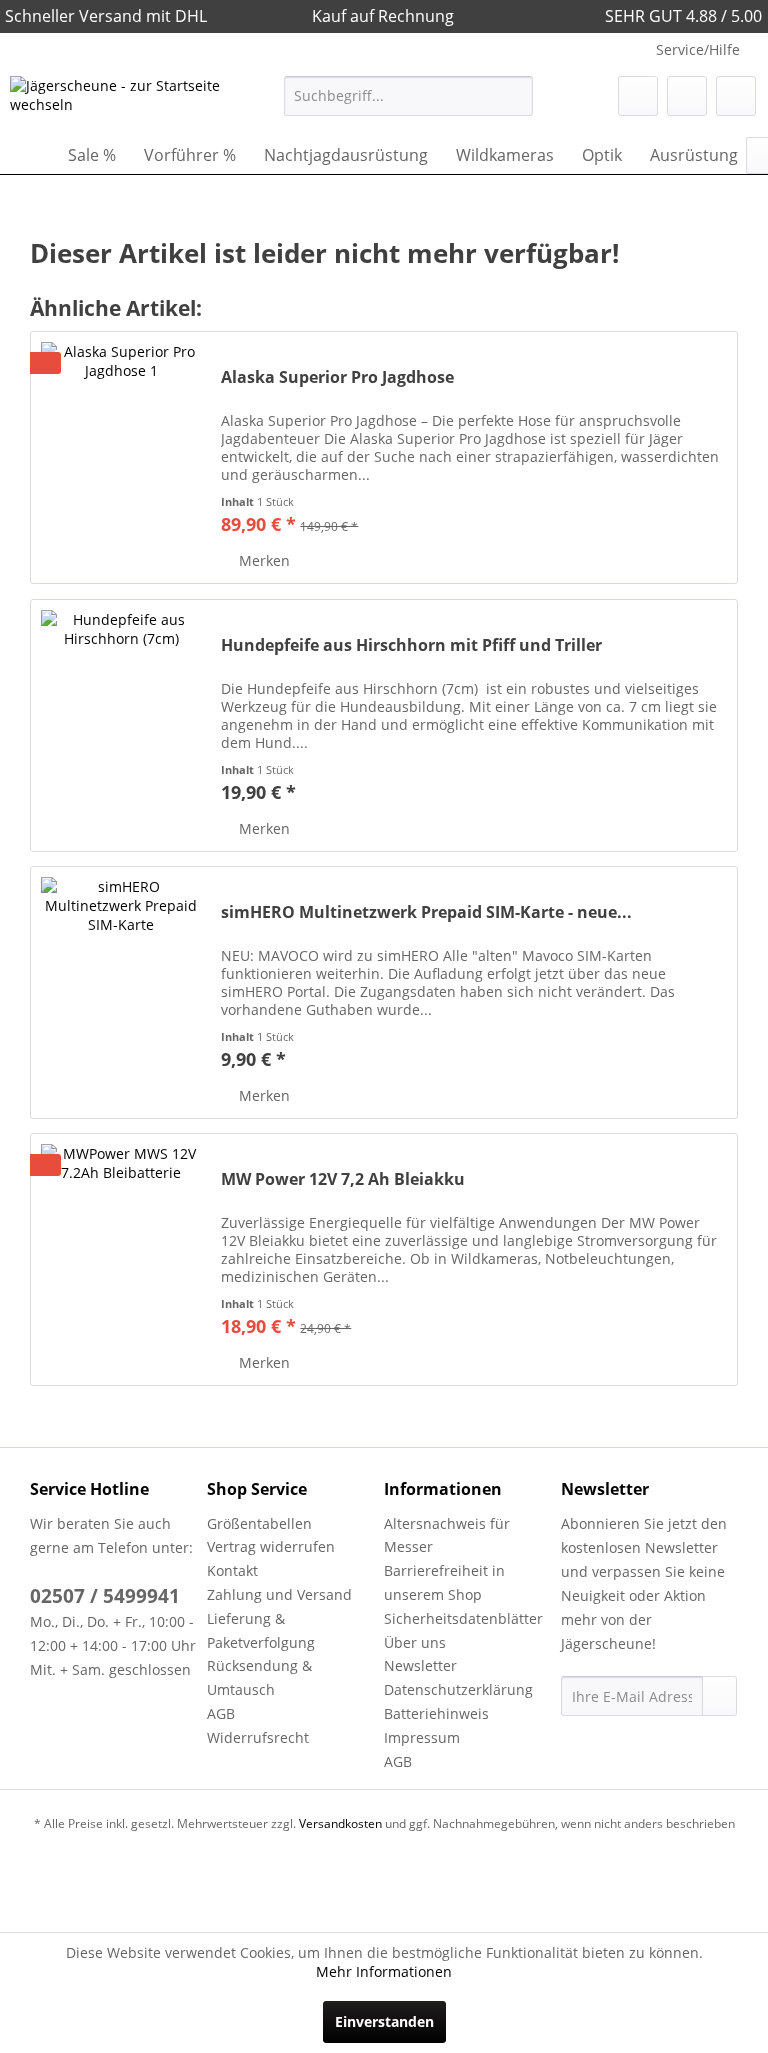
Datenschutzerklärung (458, 1689)
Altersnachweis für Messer (447, 1535)
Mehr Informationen (384, 1971)
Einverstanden (384, 2021)
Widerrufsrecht (258, 1737)
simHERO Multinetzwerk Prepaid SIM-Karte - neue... (426, 912)
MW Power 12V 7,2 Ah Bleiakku (343, 1179)
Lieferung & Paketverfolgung (261, 1630)
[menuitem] (409, 96)
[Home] (30, 155)
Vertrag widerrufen (271, 1546)
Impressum (422, 1737)
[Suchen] (514, 96)
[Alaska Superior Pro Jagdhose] (121, 457)
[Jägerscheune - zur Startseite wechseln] (116, 101)
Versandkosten (340, 1823)
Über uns (415, 1642)
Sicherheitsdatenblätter (463, 1618)
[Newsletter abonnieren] (719, 1696)
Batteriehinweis (436, 1713)
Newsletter (420, 1665)
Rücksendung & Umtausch (259, 1677)
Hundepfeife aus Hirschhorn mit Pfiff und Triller (411, 645)
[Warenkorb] (736, 96)
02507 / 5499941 (105, 1596)
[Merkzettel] (638, 96)
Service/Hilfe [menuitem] (698, 49)
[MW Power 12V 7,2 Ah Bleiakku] (121, 1259)
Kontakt (232, 1570)
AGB (221, 1713)
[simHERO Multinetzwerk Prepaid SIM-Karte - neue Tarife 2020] (121, 992)
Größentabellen (259, 1523)
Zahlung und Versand (279, 1594)
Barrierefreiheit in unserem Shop (444, 1582)
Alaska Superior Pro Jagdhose (337, 377)
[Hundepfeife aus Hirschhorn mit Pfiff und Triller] (121, 725)
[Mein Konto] (687, 96)
